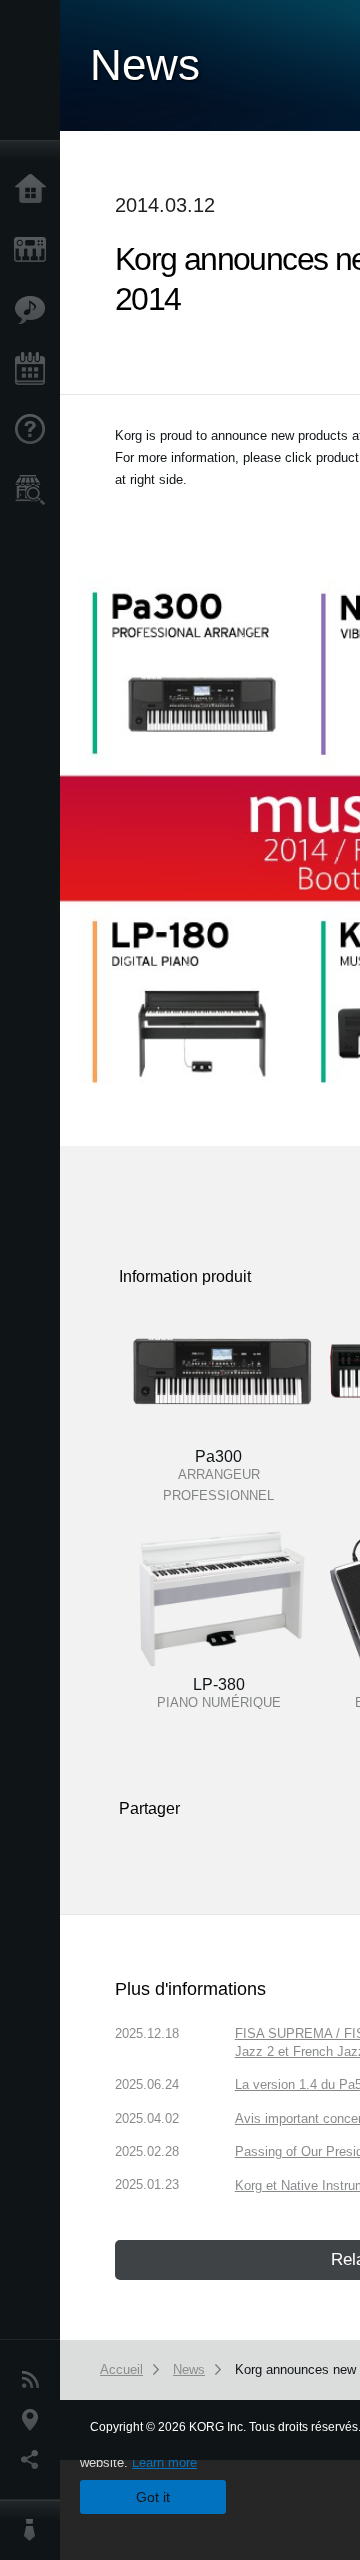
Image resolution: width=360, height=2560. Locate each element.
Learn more (164, 2462)
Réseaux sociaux (35, 2460)
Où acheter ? (35, 490)
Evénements (35, 370)
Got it (153, 2497)
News (35, 2380)
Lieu (35, 2420)
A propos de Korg (35, 2530)
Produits (35, 250)
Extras (35, 310)
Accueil (35, 190)
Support (35, 430)
